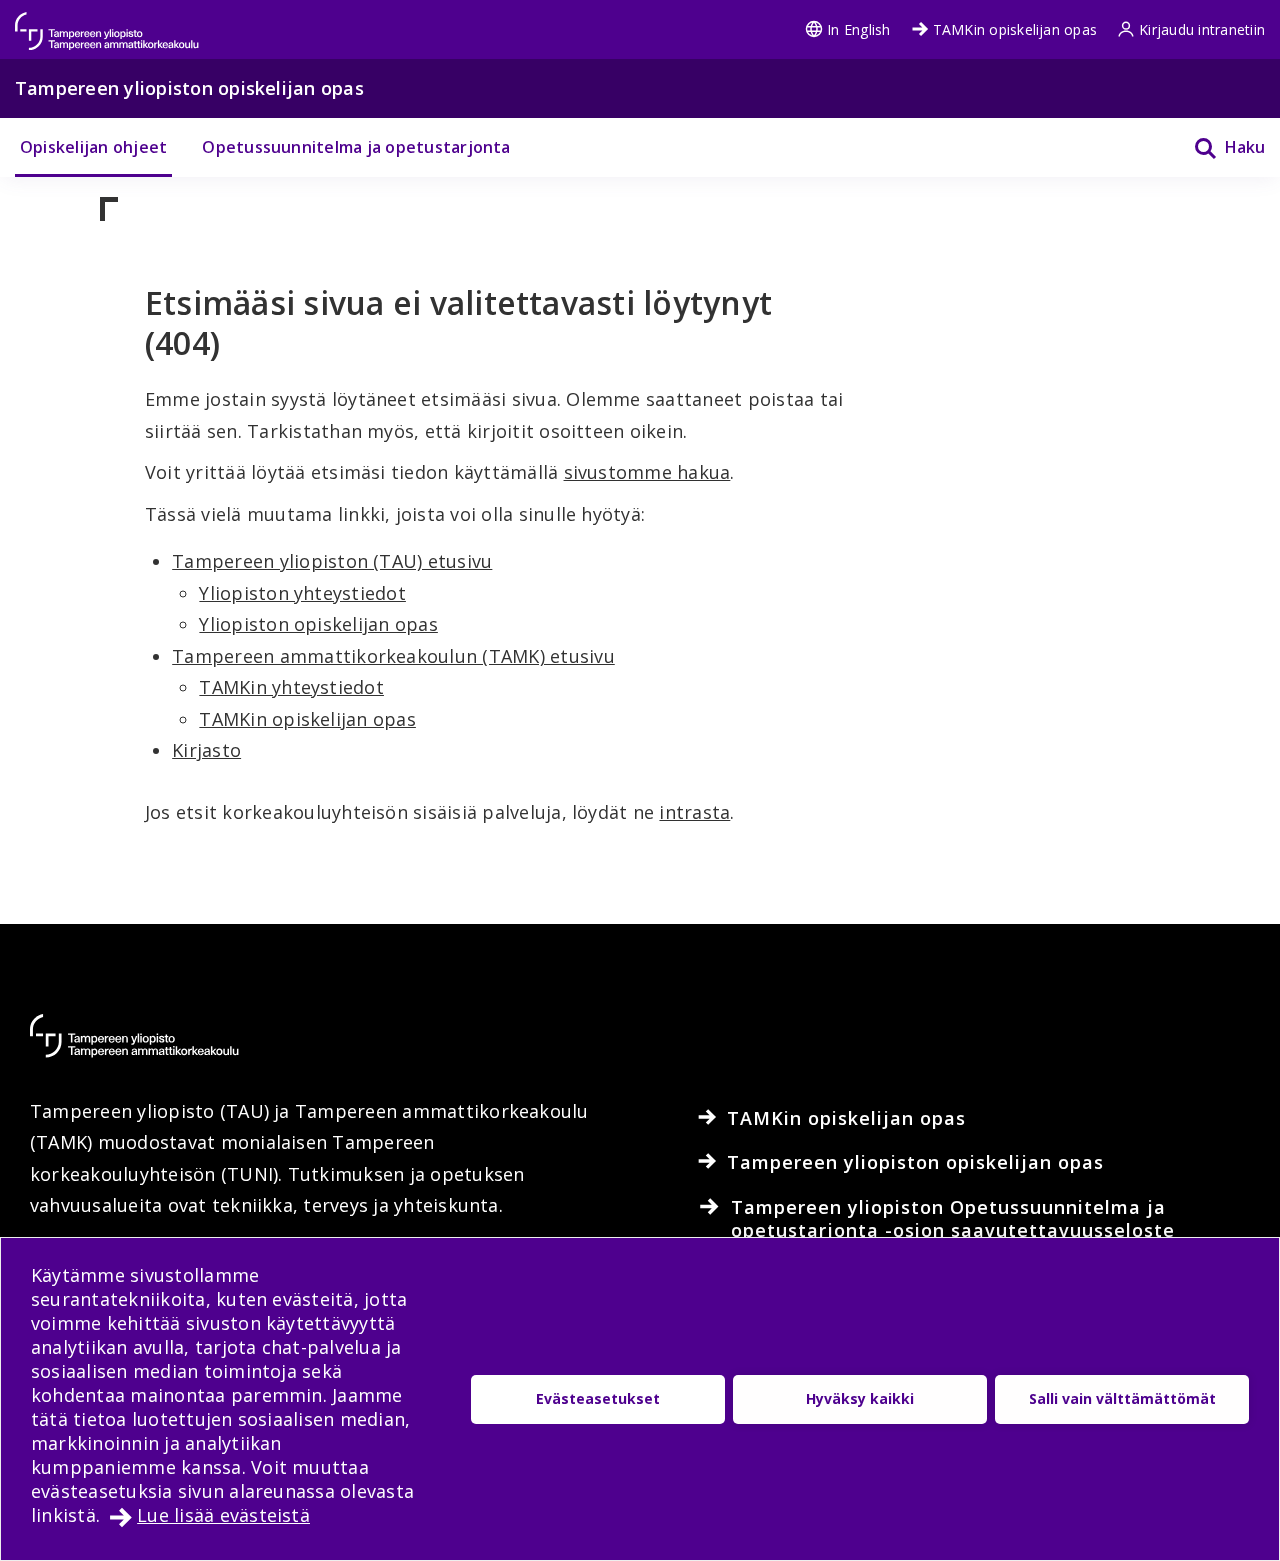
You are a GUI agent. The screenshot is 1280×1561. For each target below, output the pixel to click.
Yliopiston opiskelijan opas (318, 624)
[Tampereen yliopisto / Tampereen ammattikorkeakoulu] (125, 21)
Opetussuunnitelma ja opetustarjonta (356, 147)
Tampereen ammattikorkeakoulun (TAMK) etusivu (393, 656)
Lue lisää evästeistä (223, 1515)
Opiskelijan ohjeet (93, 147)
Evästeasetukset (598, 1398)
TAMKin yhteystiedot (291, 687)
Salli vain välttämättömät (1122, 1398)
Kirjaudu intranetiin (1202, 29)
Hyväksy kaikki (860, 1398)
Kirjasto (206, 750)
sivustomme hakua (647, 472)
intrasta (694, 812)
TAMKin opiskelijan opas (1015, 29)
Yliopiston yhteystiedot (302, 593)
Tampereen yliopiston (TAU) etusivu (332, 561)
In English (858, 29)
